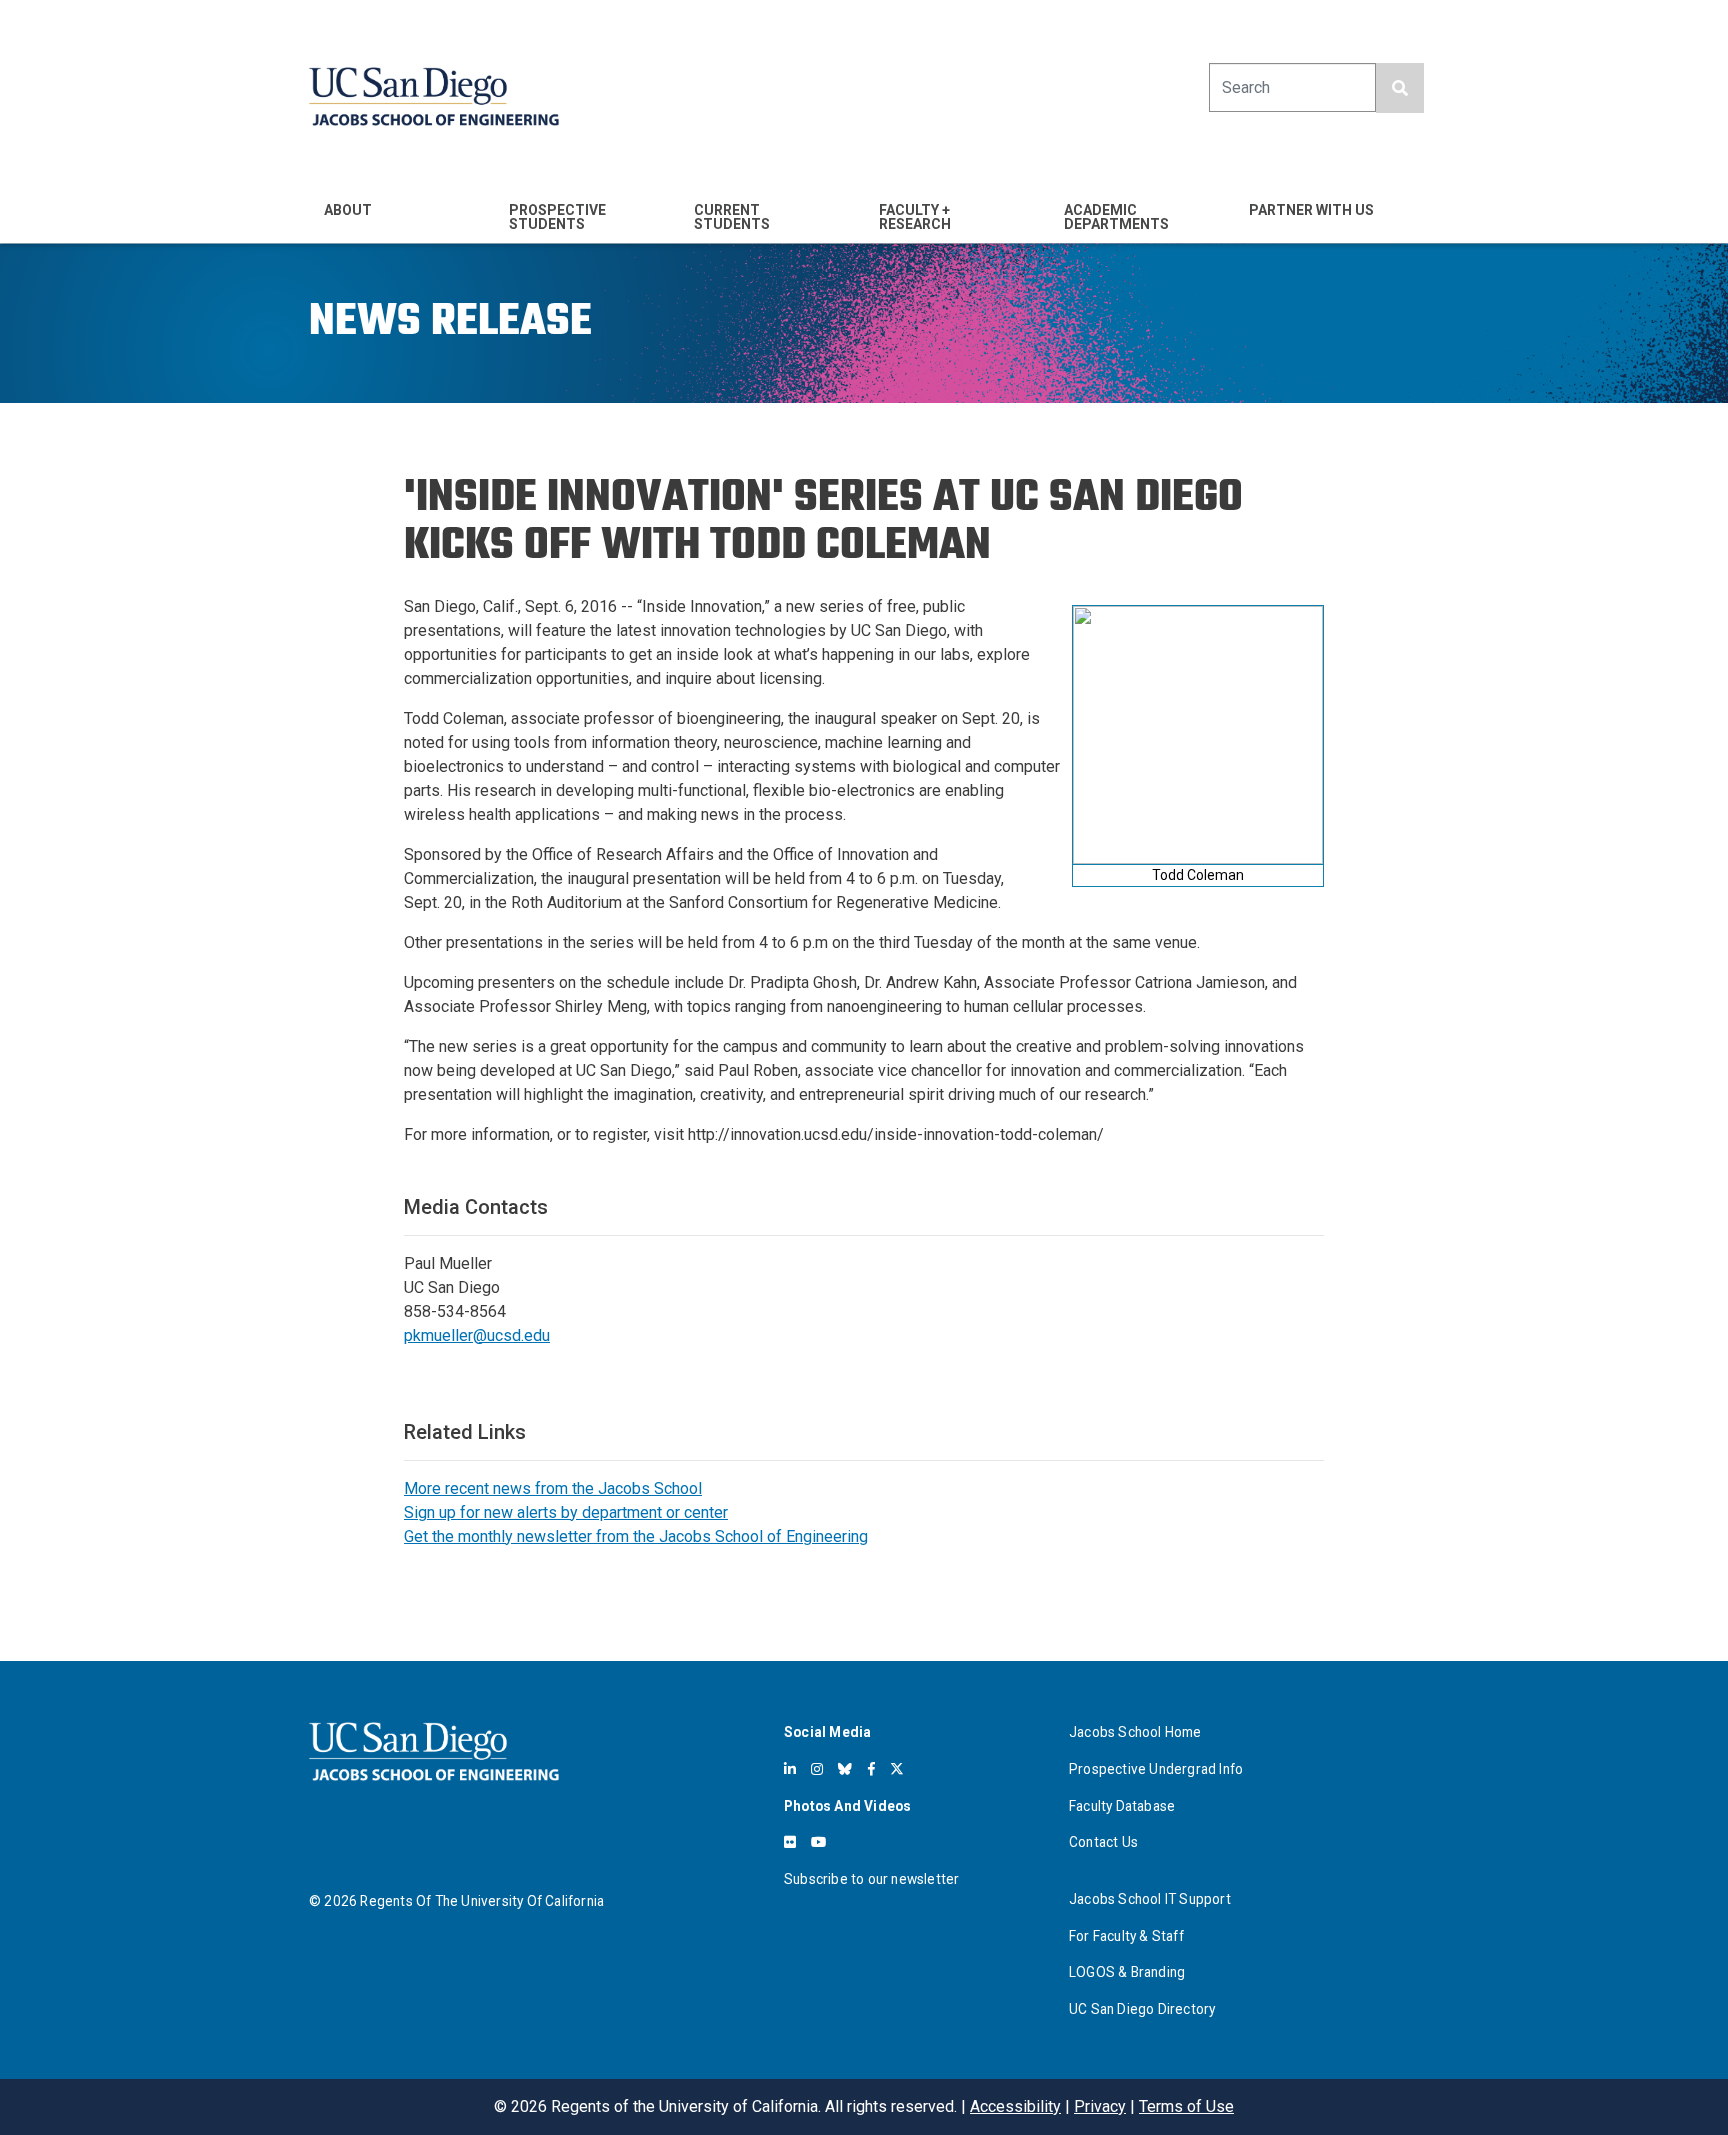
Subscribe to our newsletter (871, 1879)
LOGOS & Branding (1127, 1972)
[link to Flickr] (790, 1842)
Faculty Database (1122, 1806)
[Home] (434, 96)
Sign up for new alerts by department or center (566, 1512)
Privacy (1100, 2106)
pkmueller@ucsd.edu (477, 1335)
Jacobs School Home (1135, 1732)
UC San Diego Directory (1142, 2009)
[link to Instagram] (817, 1769)
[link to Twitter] (897, 1769)
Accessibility (1015, 2106)
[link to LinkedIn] (790, 1769)
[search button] (1400, 88)
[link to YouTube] (818, 1842)
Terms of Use (1186, 2106)
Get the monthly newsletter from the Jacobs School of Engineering (636, 1536)
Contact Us (1103, 1842)
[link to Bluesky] (845, 1769)
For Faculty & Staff (1126, 1936)
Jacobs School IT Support (1150, 1899)
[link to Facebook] (871, 1769)
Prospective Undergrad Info (1156, 1769)
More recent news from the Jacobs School (553, 1488)
